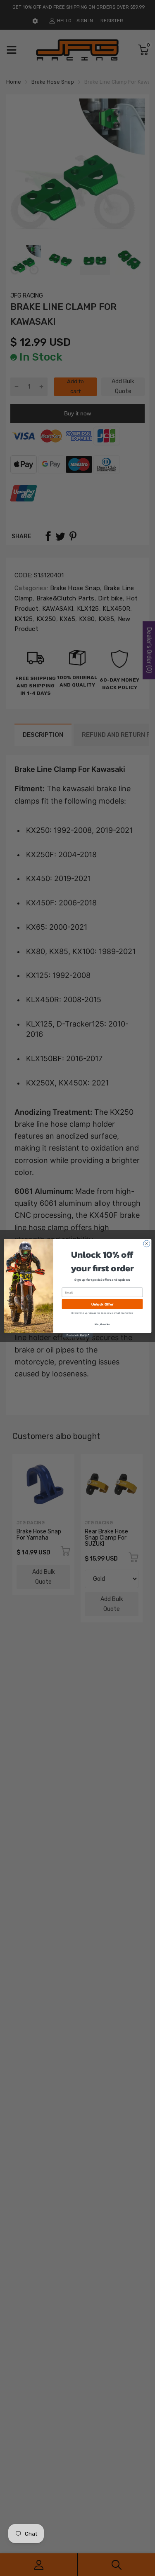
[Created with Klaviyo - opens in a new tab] (77, 1335)
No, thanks (102, 1324)
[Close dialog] (146, 1243)
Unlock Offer (102, 1304)
